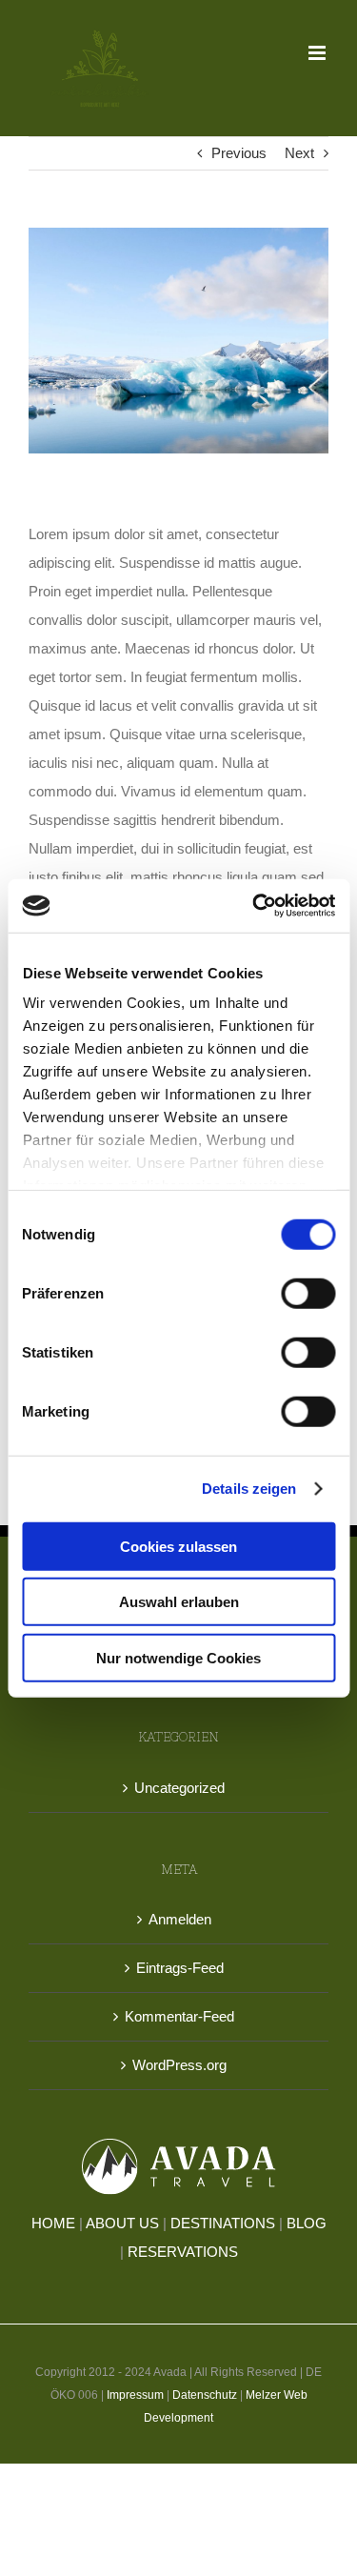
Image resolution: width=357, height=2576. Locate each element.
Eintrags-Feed (180, 1968)
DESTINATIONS (223, 2223)
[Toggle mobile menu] (318, 53)
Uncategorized (179, 1788)
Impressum (135, 2395)
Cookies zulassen (178, 1546)
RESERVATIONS (183, 2252)
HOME (53, 2223)
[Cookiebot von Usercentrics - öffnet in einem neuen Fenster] (254, 906)
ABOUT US (122, 2223)
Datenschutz (205, 2395)
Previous (239, 153)
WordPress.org (179, 2065)
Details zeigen (249, 1489)
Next (299, 153)
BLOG (307, 2223)
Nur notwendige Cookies (178, 1657)
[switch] (308, 1293)
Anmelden (180, 1919)
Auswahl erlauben (179, 1602)
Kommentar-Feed (179, 2016)
